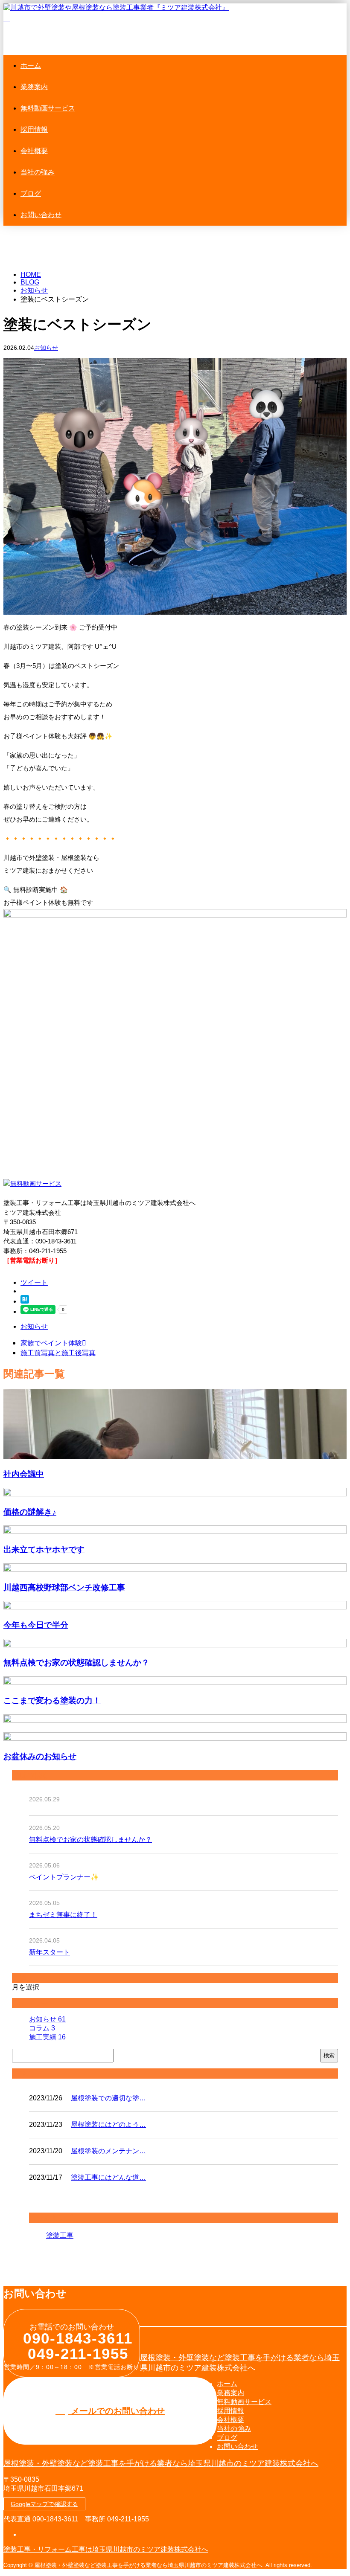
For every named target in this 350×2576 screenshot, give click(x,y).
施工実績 (47, 2037)
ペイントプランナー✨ (64, 1877)
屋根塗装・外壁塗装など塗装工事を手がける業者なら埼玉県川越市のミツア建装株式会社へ (161, 2463)
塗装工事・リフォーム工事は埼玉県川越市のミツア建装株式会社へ (106, 2549)
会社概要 (34, 151)
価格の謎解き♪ (30, 1512)
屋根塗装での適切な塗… (108, 2098)
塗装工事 (60, 2235)
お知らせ (46, 348)
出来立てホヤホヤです (44, 1549)
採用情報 (34, 129)
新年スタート (50, 1952)
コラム (42, 2028)
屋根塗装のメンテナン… (108, 2151)
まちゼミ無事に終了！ (63, 1915)
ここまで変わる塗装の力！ (52, 1700)
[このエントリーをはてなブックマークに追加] (25, 1301)
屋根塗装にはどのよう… (108, 2124)
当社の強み (38, 172)
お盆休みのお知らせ (40, 1756)
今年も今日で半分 (36, 1625)
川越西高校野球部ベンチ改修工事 (64, 1587)
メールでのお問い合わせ (117, 2411)
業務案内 (34, 87)
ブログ (31, 193)
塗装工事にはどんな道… (108, 2177)
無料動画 (48, 108)
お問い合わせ (41, 215)
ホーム (31, 65)
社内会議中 (24, 1474)
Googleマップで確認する (44, 2504)
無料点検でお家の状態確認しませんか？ (76, 1662)
